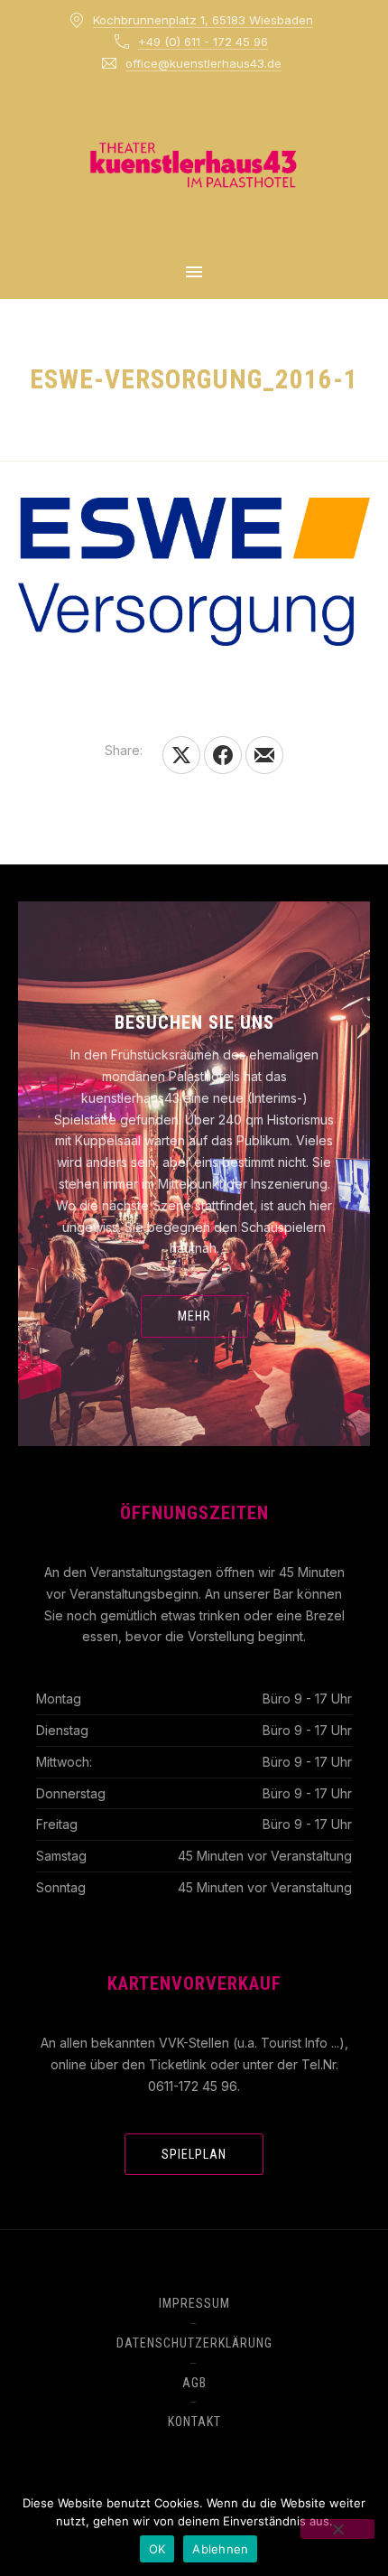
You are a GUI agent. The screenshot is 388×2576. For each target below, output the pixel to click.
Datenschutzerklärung (194, 2343)
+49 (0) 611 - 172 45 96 (203, 42)
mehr (194, 1316)
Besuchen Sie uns (194, 1022)
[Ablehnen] (337, 2529)
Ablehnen (220, 2549)
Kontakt (194, 2422)
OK (157, 2549)
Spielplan (194, 2154)
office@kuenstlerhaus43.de (203, 63)
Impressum (194, 2303)
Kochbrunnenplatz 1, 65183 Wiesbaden (203, 20)
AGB (194, 2383)
